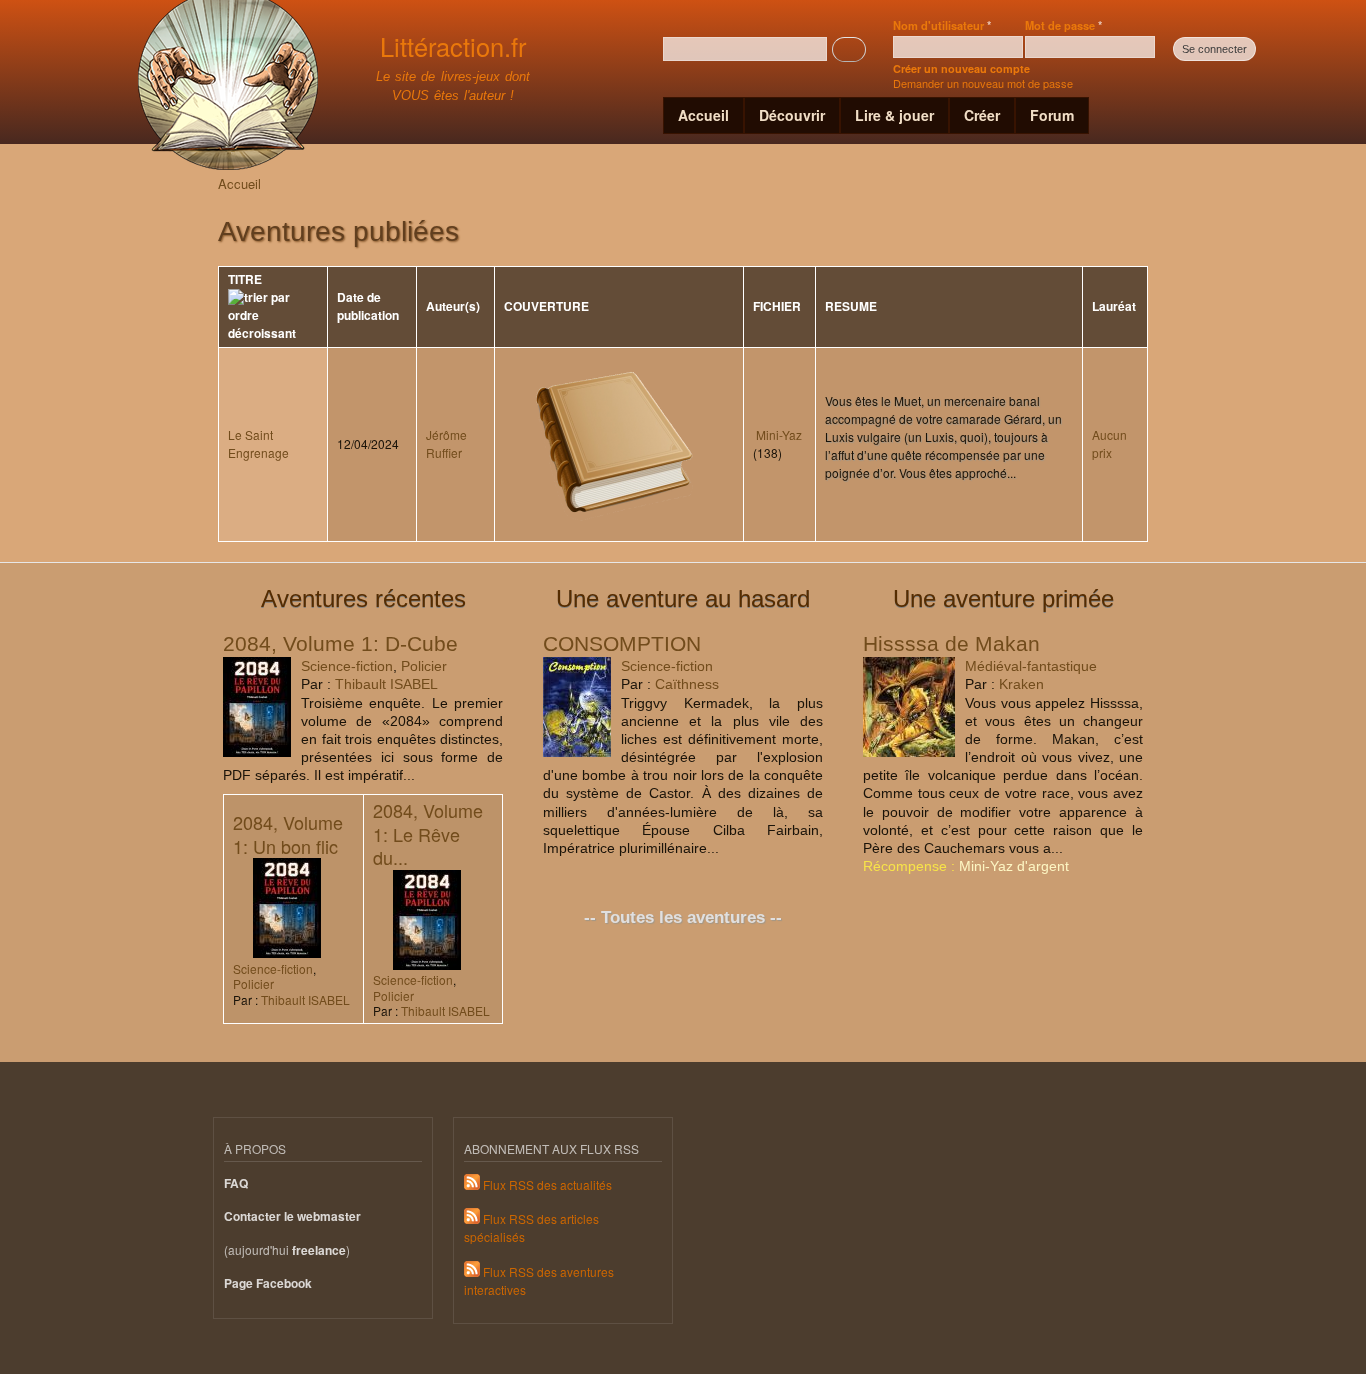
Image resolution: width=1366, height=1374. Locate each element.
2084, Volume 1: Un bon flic (288, 833)
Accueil (703, 115)
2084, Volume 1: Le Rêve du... (428, 833)
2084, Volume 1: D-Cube (340, 643)
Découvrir (792, 115)
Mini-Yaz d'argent (1014, 866)
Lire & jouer (894, 115)
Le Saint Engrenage (258, 443)
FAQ (236, 1183)
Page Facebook (268, 1283)
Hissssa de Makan (951, 643)
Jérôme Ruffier (446, 443)
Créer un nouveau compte (961, 68)
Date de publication (368, 306)
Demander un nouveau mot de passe (983, 83)
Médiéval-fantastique (1031, 666)
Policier (424, 666)
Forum (1052, 115)
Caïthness (687, 684)
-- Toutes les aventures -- (683, 917)
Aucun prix (1109, 443)
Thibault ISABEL (386, 684)
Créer (982, 115)
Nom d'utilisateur (942, 25)
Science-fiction (347, 666)
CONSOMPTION (622, 643)
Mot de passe (1063, 25)
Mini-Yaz (779, 434)
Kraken (1021, 684)
